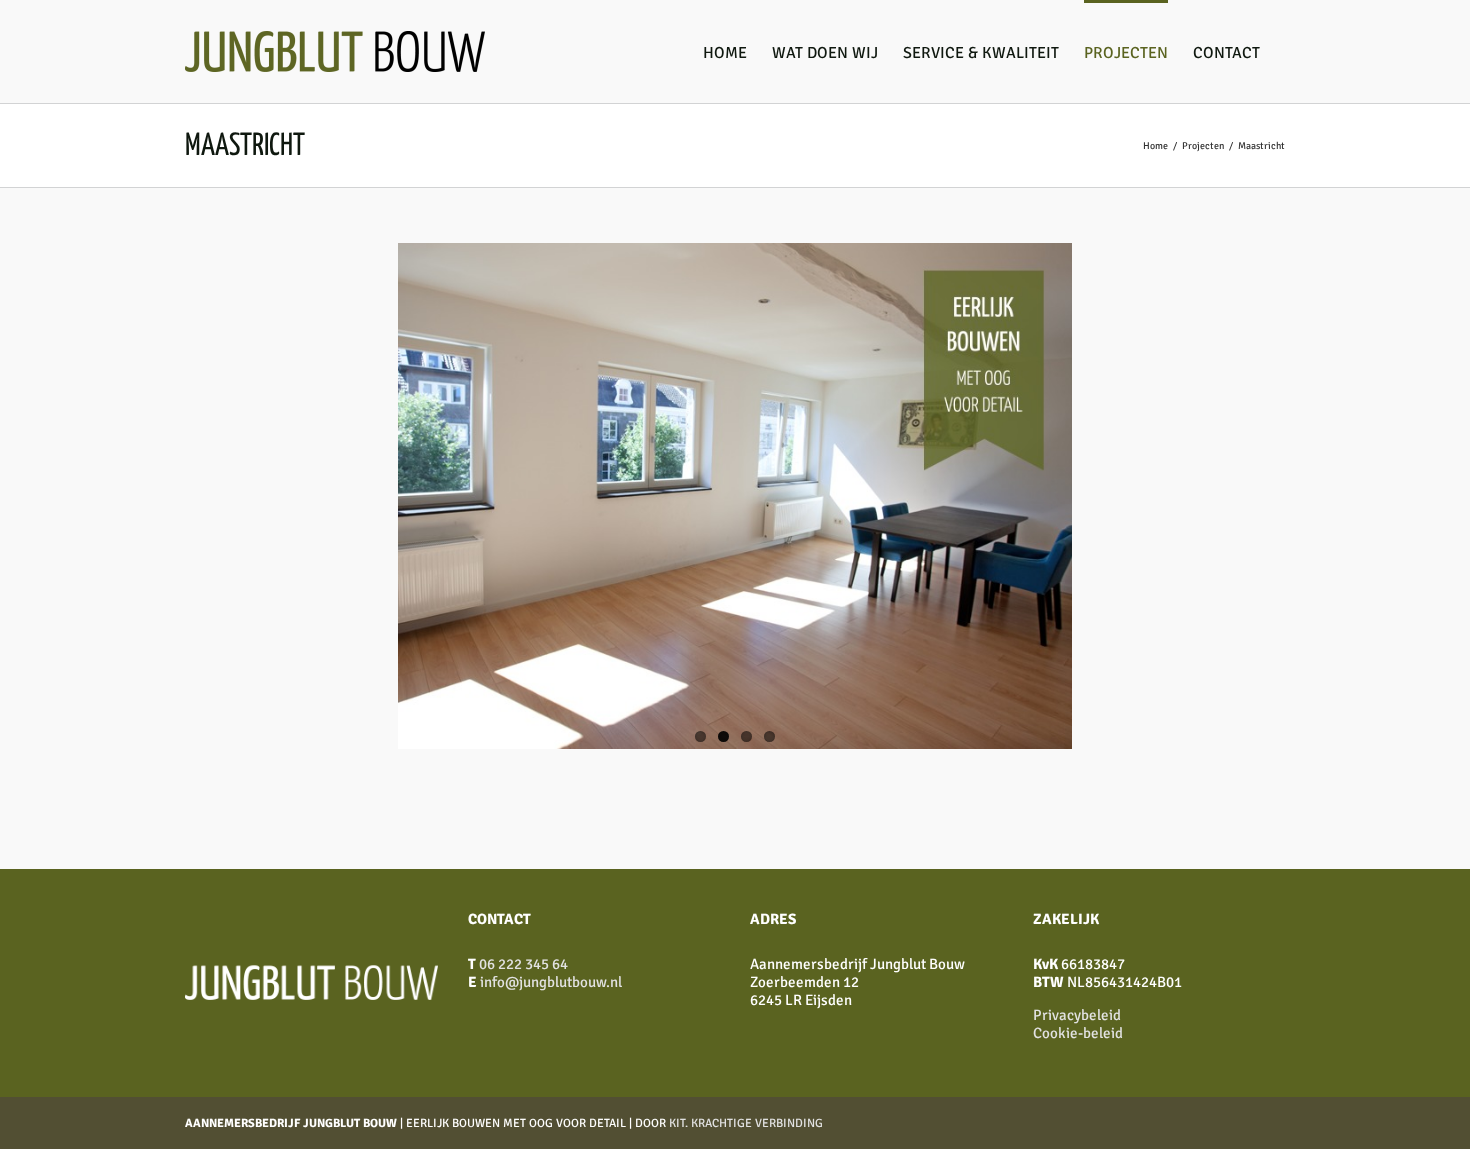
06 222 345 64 (523, 964)
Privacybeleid (1077, 1015)
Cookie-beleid (1078, 1033)
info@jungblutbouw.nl (551, 982)
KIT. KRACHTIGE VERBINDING (746, 1123)
